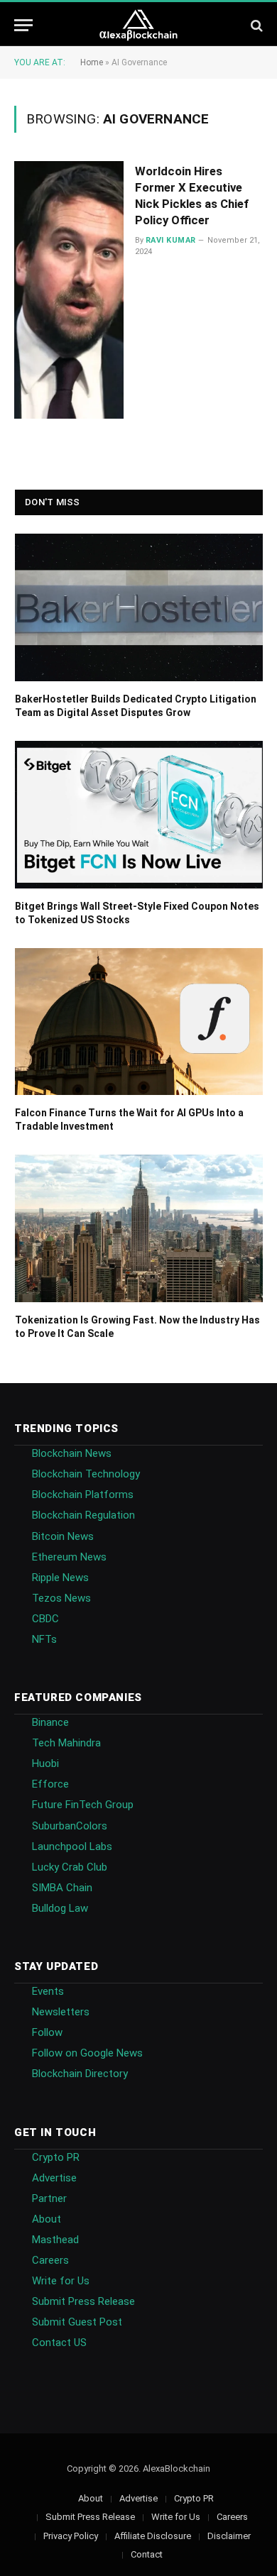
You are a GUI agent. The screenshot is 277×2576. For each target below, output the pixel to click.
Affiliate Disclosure (153, 2536)
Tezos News (61, 1598)
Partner (49, 2198)
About (47, 2219)
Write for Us (61, 2281)
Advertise (54, 2178)
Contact (147, 2554)
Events (48, 1991)
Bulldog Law (60, 1908)
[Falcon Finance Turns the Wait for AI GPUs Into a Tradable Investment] (139, 1022)
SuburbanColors (70, 1826)
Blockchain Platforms (83, 1495)
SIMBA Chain (62, 1888)
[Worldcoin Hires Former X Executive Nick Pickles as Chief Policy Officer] (69, 290)
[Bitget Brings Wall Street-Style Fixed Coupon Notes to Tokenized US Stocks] (139, 815)
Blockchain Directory (80, 2074)
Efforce (50, 1784)
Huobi (45, 1763)
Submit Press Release (83, 2301)
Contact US (59, 2343)
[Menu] (23, 25)
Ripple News (60, 1578)
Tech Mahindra (66, 1743)
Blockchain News (72, 1453)
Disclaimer (229, 2536)
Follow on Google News (87, 2053)
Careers (50, 2260)
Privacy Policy (71, 2536)
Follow (47, 2032)
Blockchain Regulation (83, 1515)
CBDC (45, 1619)
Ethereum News (69, 1557)
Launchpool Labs (72, 1846)
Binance (50, 1722)
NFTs (44, 1639)
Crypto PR (56, 2157)
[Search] (255, 25)
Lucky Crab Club (70, 1867)
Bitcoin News (63, 1536)
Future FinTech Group (83, 1805)
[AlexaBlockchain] (139, 25)
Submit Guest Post (77, 2322)
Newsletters (61, 2012)
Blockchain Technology (86, 1474)
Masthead (55, 2240)
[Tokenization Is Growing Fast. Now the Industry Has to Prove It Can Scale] (139, 1228)
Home (92, 62)
